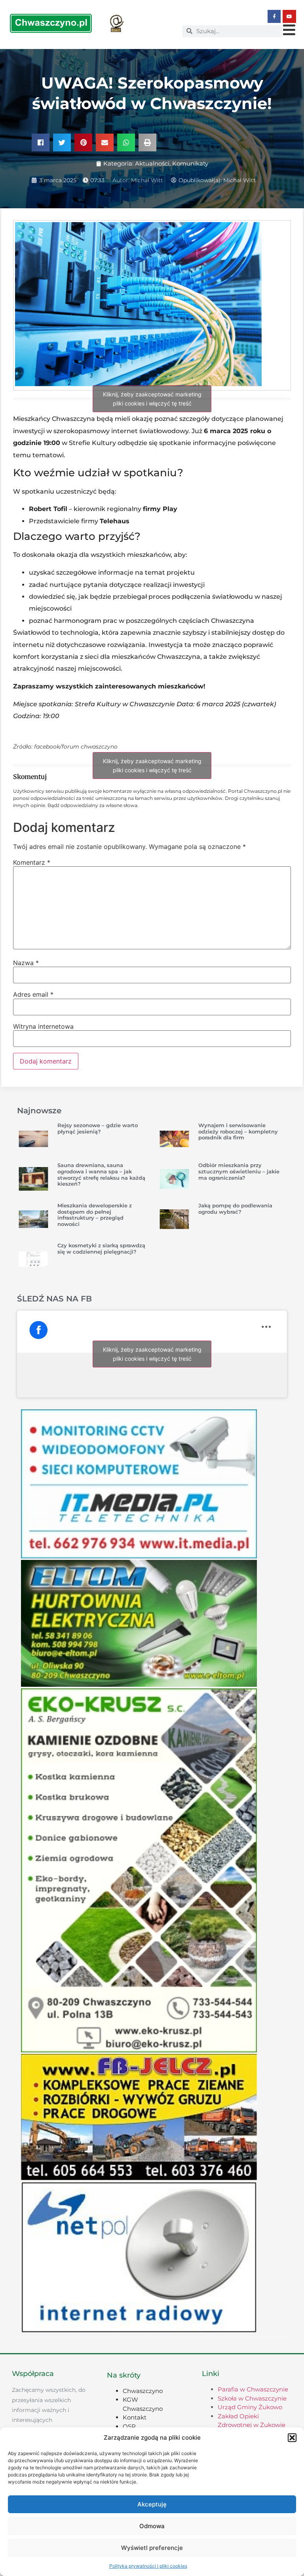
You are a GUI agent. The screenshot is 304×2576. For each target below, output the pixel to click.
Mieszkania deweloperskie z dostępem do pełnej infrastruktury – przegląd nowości (95, 1215)
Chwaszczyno (143, 2391)
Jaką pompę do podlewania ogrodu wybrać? (235, 1209)
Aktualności (152, 163)
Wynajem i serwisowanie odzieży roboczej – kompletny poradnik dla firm (238, 1131)
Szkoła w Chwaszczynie (252, 2398)
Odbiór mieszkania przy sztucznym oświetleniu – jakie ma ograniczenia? (239, 1171)
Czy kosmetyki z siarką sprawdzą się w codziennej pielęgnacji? (101, 1248)
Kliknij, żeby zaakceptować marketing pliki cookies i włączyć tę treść (152, 399)
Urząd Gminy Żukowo (250, 2407)
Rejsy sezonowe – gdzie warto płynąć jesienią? (98, 1128)
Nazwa (26, 963)
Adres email (33, 994)
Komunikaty (190, 163)
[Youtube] (289, 17)
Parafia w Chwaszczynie (253, 2389)
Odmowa (152, 2526)
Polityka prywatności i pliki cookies (148, 2566)
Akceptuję (152, 2504)
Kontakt (135, 2417)
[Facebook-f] (274, 17)
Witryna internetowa (43, 1026)
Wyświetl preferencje (152, 2548)
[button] (292, 2438)
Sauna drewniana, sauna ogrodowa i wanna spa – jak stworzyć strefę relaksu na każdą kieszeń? (101, 1174)
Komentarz (32, 862)
